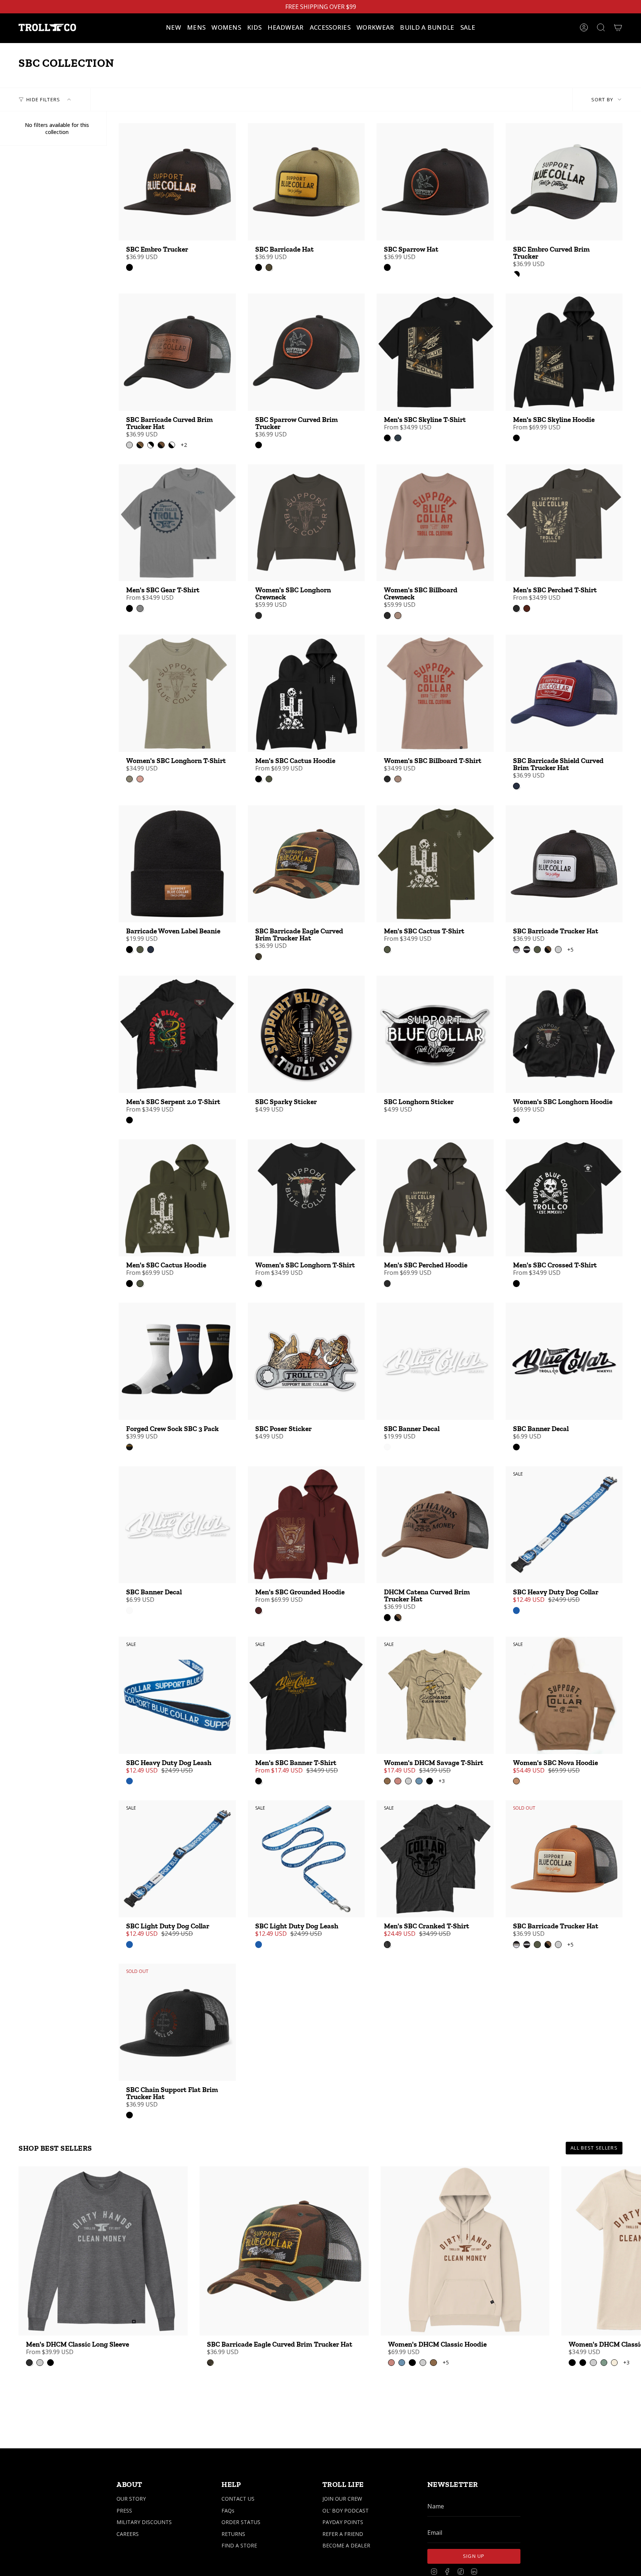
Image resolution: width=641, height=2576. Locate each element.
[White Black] (516, 274)
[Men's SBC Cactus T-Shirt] (435, 864)
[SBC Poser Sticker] (306, 1361)
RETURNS (233, 2534)
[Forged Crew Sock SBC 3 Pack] (177, 1361)
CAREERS (128, 2534)
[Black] (129, 267)
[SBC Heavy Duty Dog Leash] (177, 1695)
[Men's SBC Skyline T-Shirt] (435, 352)
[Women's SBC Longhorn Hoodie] (564, 1034)
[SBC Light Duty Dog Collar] (177, 1859)
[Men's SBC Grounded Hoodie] (306, 1525)
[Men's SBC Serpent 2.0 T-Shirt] (177, 1034)
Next (630, 2251)
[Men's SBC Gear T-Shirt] (177, 523)
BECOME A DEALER (346, 2545)
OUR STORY (131, 2499)
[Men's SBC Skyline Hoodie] (564, 352)
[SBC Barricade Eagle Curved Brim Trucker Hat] (306, 864)
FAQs (228, 2510)
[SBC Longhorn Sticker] (435, 1034)
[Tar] (259, 615)
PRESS (124, 2510)
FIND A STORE (239, 2545)
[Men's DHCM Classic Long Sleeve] (103, 2251)
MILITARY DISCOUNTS (144, 2522)
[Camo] (259, 956)
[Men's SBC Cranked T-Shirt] (435, 1859)
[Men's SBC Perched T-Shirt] (564, 523)
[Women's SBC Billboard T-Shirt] (435, 693)
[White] (387, 1447)
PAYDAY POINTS (343, 2522)
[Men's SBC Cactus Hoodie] (306, 693)
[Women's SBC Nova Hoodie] (564, 1695)
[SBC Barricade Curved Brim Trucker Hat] (177, 352)
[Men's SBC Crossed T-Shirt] (564, 1198)
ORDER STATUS (241, 2522)
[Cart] (618, 27)
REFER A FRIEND (343, 2534)
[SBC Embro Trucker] (177, 182)
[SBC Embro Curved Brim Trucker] (564, 182)
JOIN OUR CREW (342, 2499)
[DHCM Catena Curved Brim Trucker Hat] (435, 1525)
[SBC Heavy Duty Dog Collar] (564, 1525)
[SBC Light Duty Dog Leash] (306, 1859)
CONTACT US (238, 2499)
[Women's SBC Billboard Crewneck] (435, 523)
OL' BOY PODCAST (346, 2510)
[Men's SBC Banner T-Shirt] (306, 1695)
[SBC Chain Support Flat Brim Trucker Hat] (177, 2022)
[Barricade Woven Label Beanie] (177, 864)
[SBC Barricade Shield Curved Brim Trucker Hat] (564, 693)
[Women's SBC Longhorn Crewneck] (306, 523)
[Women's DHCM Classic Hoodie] (465, 2251)
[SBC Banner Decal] (435, 1361)
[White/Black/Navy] (129, 1447)
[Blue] (516, 1610)
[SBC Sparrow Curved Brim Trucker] (306, 352)
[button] (196, 27)
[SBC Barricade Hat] (306, 182)
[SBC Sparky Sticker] (306, 1034)
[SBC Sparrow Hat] (435, 182)
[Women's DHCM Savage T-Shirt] (435, 1695)
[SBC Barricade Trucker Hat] (564, 864)
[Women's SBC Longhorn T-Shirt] (177, 693)
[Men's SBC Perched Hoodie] (435, 1198)
